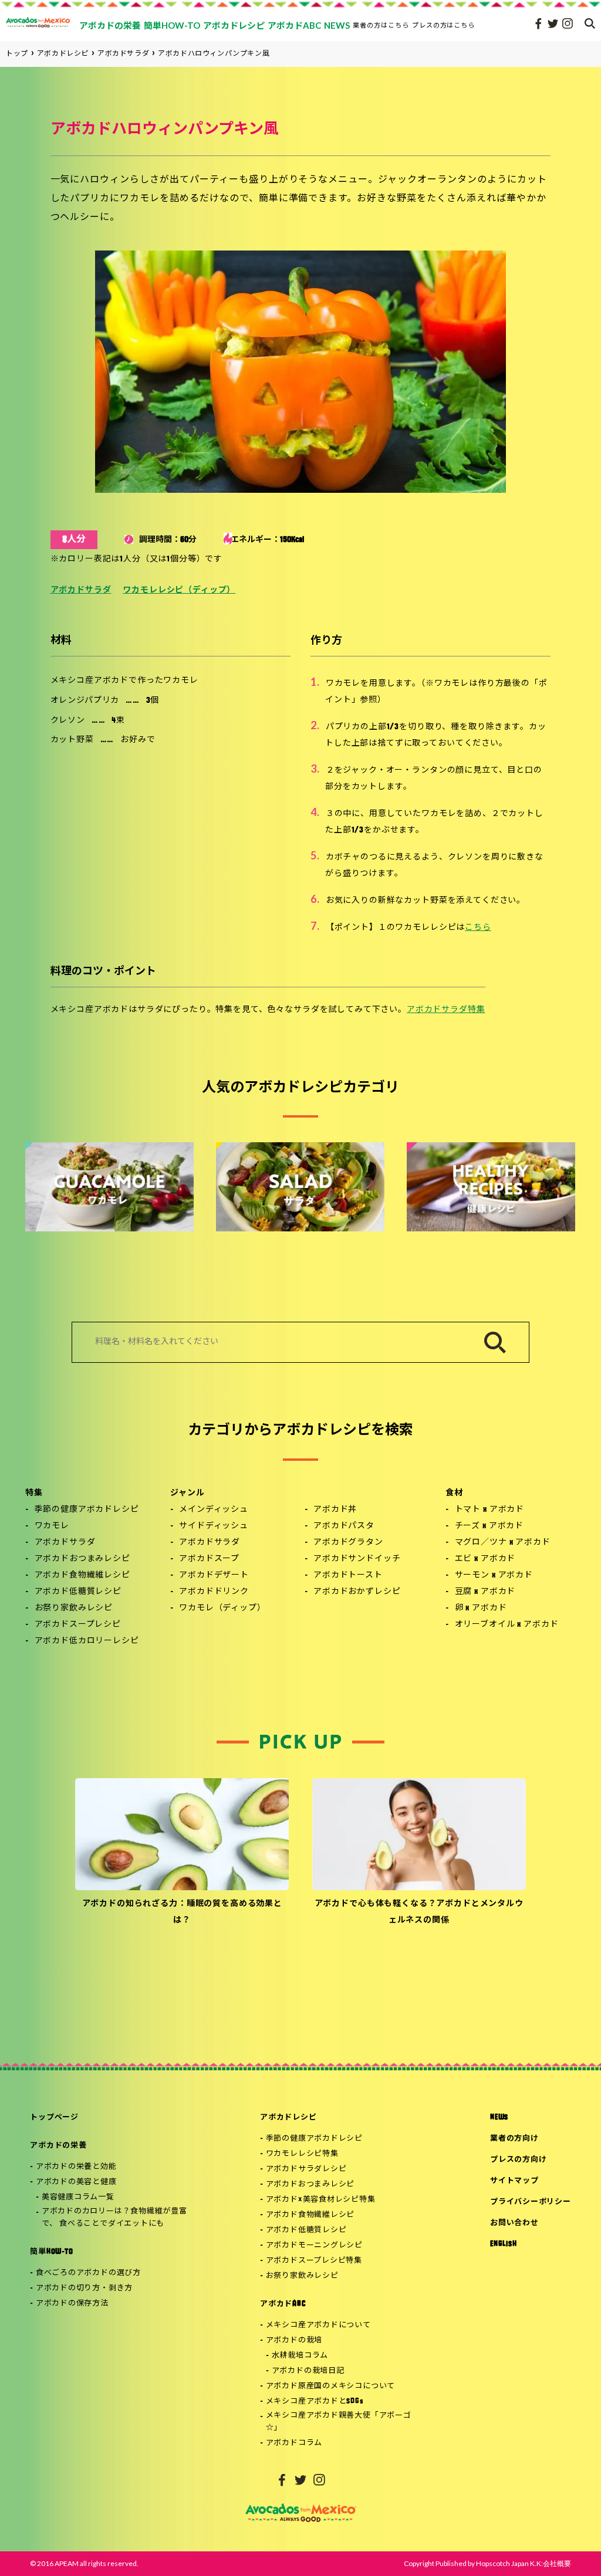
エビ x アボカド (485, 1559)
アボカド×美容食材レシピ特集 (321, 2200)
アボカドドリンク (214, 1592)
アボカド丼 (335, 1510)
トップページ (54, 2118)
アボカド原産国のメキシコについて (330, 2386)
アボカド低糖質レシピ (78, 1592)
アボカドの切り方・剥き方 (84, 2288)
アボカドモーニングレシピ (314, 2245)
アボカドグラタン (348, 1543)
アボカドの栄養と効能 (76, 2167)
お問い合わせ (514, 2223)
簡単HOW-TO (51, 2252)
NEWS (499, 2118)
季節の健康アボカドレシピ (87, 1510)
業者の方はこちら (381, 25)
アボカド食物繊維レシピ (82, 1575)
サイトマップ (514, 2181)
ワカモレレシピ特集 (302, 2154)
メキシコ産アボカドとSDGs (315, 2401)
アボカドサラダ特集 (446, 1010)
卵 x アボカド (481, 1608)
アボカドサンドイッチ (357, 1559)
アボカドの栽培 (294, 2340)
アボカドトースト (348, 1575)
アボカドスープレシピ (78, 1625)
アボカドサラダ (81, 590)
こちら (478, 928)
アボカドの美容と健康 (76, 2182)
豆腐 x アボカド (485, 1592)
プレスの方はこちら (444, 25)
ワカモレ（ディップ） (222, 1608)
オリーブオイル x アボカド (507, 1625)
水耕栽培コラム (300, 2356)
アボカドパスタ (344, 1526)
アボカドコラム (294, 2443)
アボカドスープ (209, 1559)
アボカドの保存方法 (72, 2303)
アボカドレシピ (288, 2118)
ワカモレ (52, 1526)
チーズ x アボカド (489, 1526)
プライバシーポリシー (531, 2202)
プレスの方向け (518, 2160)
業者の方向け (514, 2139)
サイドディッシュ (214, 1526)
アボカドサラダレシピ (306, 2169)
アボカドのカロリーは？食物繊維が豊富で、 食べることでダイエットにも (114, 2218)
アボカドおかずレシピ (357, 1592)
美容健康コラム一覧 (78, 2197)
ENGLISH (503, 2244)
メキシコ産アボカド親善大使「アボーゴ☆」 (339, 2422)
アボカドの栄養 (58, 2146)
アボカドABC (283, 2304)
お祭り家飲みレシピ (74, 1608)
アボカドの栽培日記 (308, 2371)
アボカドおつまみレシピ (82, 1559)
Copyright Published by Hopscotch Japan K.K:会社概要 (487, 2563)
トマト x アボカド (489, 1510)
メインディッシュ (214, 1510)
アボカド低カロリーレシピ (87, 1641)
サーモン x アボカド (494, 1575)
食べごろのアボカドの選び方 (88, 2273)
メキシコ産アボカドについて (318, 2325)
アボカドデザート (214, 1575)
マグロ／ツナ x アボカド (503, 1543)
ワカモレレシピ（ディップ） (179, 590)
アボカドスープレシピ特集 (314, 2261)
